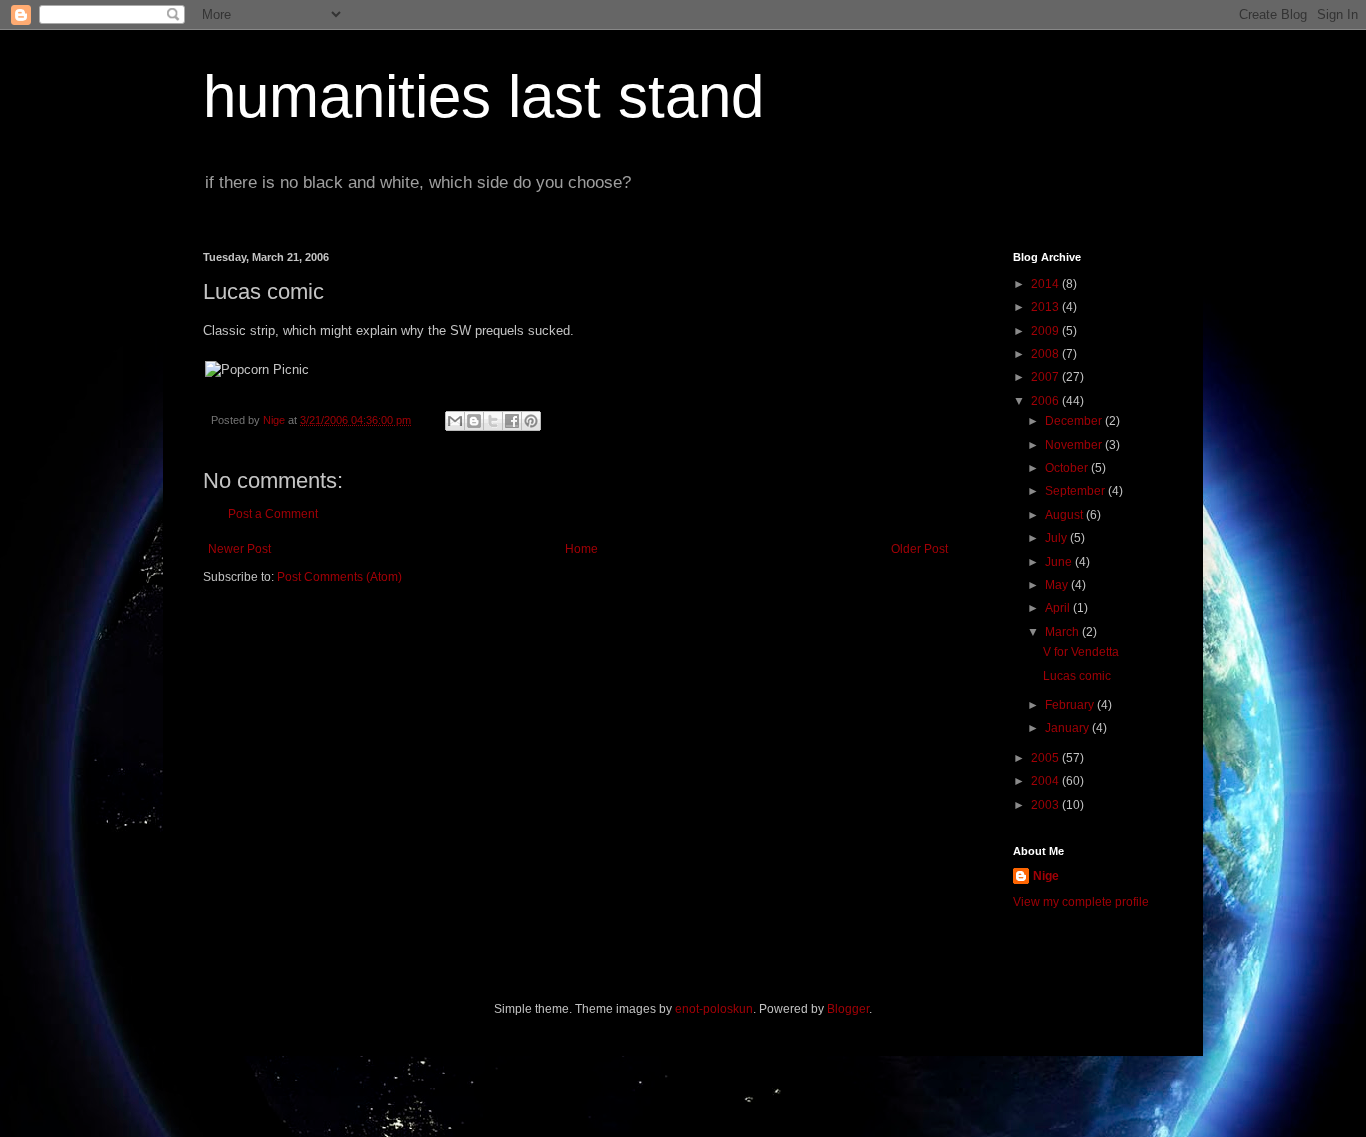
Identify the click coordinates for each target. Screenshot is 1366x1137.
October (1068, 468)
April (1059, 608)
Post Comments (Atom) (339, 577)
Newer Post (239, 549)
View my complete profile (1081, 902)
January (1068, 728)
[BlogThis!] (474, 421)
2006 (1046, 401)
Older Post (919, 549)
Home (581, 549)
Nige (1046, 876)
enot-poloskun (714, 1009)
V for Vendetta (1081, 652)
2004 (1046, 781)
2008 (1046, 354)
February (1071, 705)
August (1065, 515)
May (1058, 585)
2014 (1046, 284)
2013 (1046, 307)
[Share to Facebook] (512, 421)
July (1057, 538)
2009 (1046, 331)
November (1075, 445)
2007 (1046, 377)
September (1076, 491)
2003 (1046, 805)
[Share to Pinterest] (531, 421)
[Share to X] (493, 421)
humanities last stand (483, 96)
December (1075, 421)
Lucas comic (1077, 676)
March (1063, 632)
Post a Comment (273, 514)
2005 (1046, 758)
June (1060, 562)
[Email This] (455, 421)
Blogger (848, 1009)
